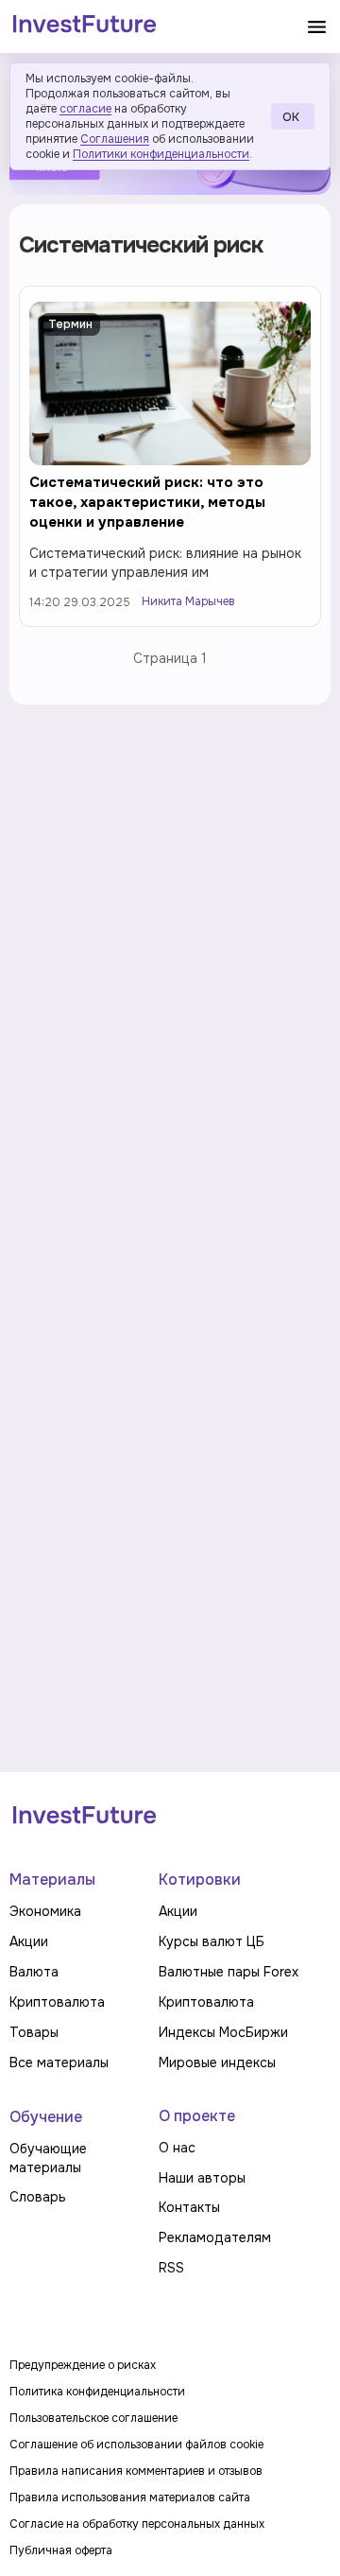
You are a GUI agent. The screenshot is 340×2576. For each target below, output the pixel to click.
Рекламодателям (215, 2237)
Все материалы (59, 2063)
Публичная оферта (61, 2550)
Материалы (52, 1880)
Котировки (200, 1880)
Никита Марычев (188, 601)
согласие (85, 109)
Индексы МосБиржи (223, 2032)
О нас (177, 2148)
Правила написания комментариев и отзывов (136, 2471)
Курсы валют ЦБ (212, 1941)
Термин (70, 324)
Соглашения (115, 139)
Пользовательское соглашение (93, 2418)
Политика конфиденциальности (97, 2392)
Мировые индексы (217, 2063)
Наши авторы (202, 2178)
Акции (29, 1941)
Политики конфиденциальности (161, 154)
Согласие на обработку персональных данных (137, 2524)
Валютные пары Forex (229, 1972)
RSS (171, 2268)
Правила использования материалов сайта (130, 2498)
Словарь (38, 2197)
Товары (34, 2032)
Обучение (46, 2117)
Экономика (45, 1911)
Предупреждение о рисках (83, 2365)
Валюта (34, 1972)
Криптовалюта (57, 2002)
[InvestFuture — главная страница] (85, 26)
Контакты (189, 2207)
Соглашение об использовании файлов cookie (136, 2445)
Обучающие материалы (48, 2158)
